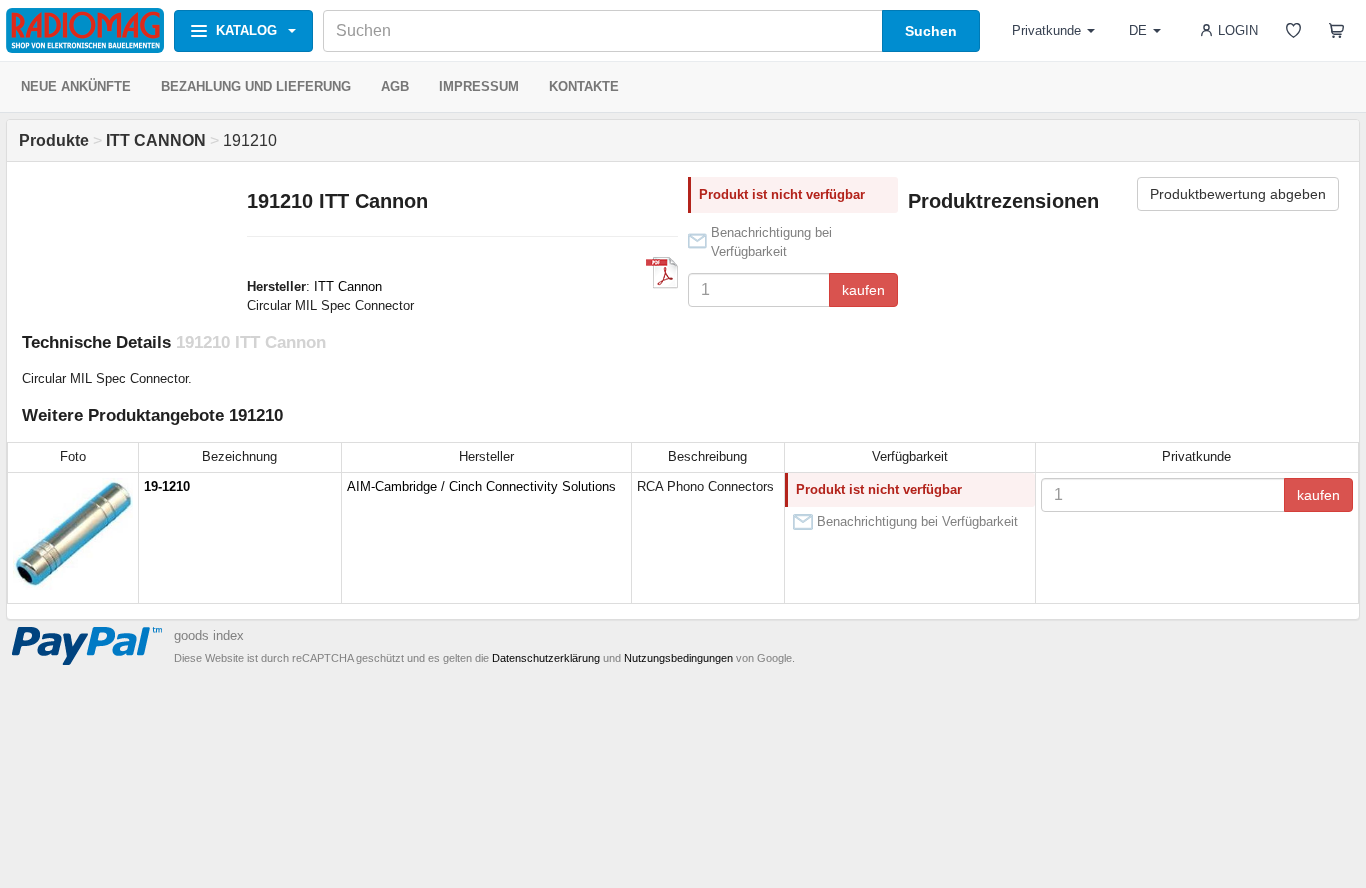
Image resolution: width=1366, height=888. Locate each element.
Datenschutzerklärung (546, 658)
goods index (209, 635)
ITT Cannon (348, 286)
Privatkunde (1046, 30)
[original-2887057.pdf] (662, 273)
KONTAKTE (584, 86)
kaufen (863, 290)
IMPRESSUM (479, 86)
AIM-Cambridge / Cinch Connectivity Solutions (481, 486)
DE (1138, 30)
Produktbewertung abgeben (1238, 194)
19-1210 (167, 486)
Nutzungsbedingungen (678, 658)
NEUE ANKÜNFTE (76, 86)
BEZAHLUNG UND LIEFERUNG (256, 86)
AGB (395, 86)
